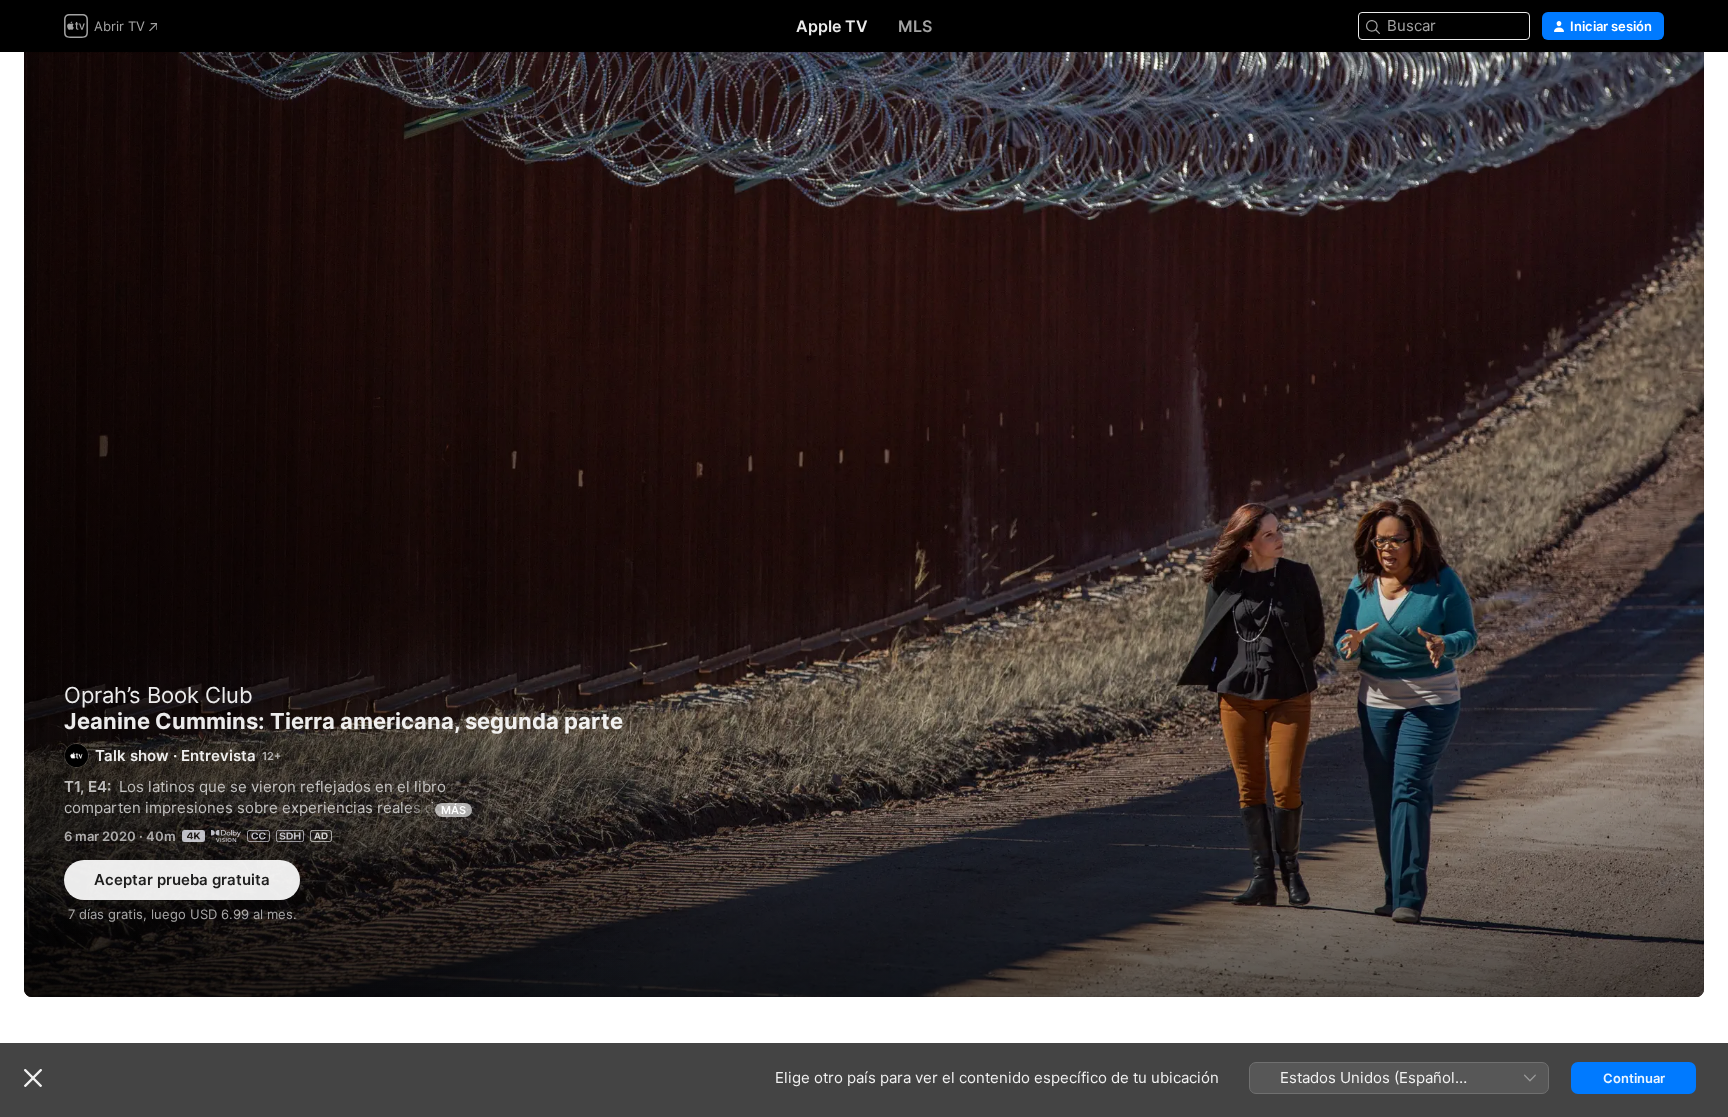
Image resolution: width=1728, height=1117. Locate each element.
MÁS (453, 810)
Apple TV (832, 26)
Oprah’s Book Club (158, 695)
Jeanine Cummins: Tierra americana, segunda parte (864, 524)
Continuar (1634, 1078)
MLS (915, 26)
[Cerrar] (33, 1078)
